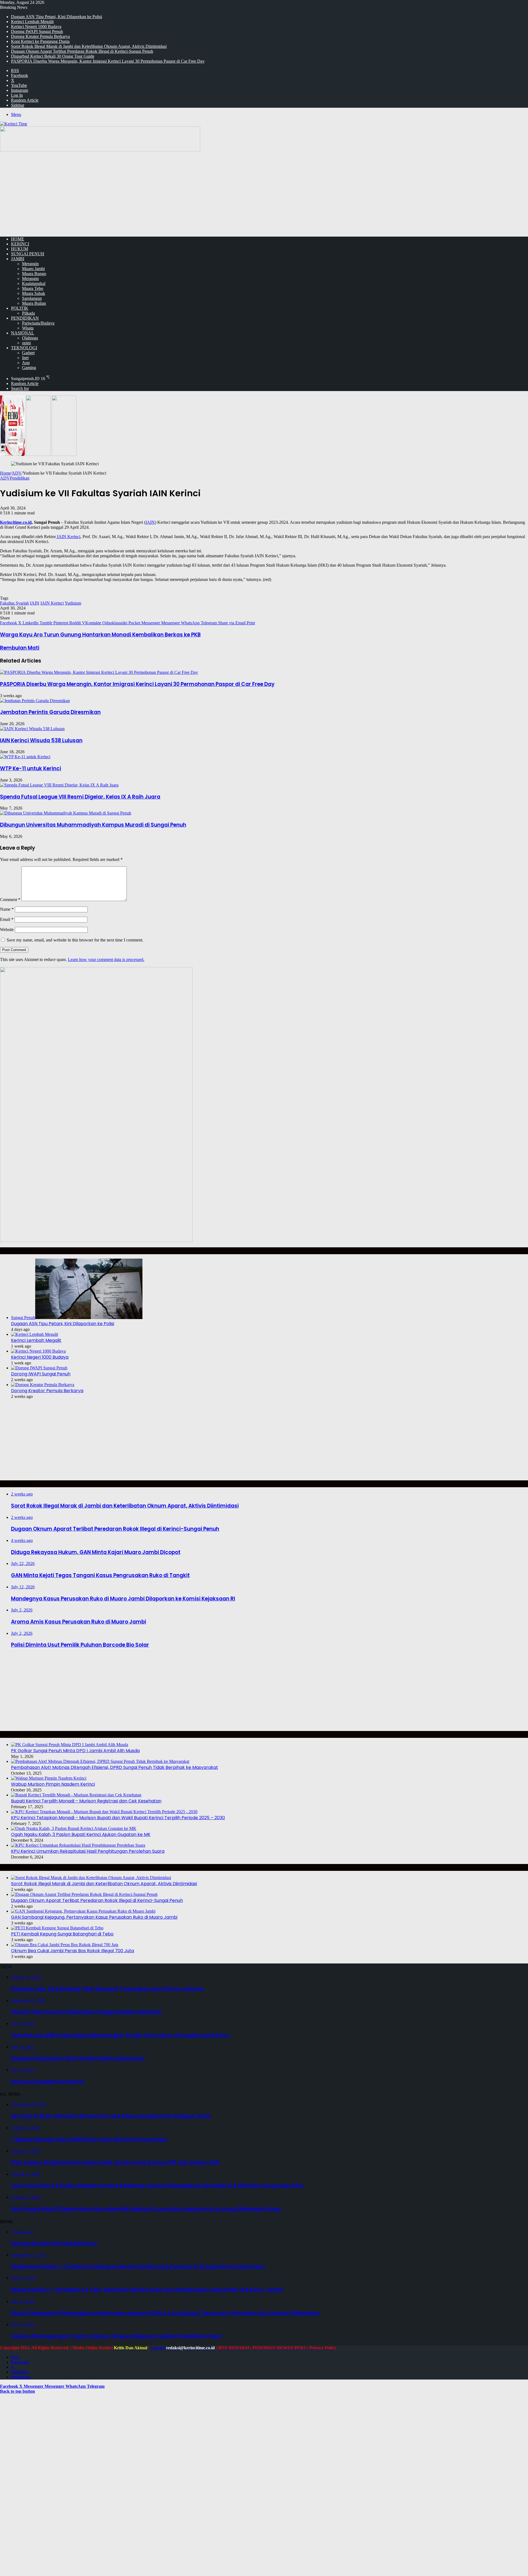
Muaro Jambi (33, 269)
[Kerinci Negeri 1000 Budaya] (38, 1351)
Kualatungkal (34, 283)
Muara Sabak (34, 293)
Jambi (18, 259)
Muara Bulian (34, 303)
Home (5, 473)
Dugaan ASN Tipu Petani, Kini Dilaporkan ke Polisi (57, 17)
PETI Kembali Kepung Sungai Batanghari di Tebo (62, 1934)
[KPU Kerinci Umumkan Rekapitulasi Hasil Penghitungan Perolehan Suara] (78, 1845)
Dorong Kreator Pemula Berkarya (40, 36)
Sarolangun (32, 298)
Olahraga (30, 338)
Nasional (23, 333)
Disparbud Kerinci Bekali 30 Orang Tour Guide (53, 56)
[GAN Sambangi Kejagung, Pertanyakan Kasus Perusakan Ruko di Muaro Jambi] (83, 1911)
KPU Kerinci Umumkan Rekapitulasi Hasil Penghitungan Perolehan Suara (88, 1851)
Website (7, 930)
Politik (20, 308)
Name (7, 909)
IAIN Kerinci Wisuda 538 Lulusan (41, 740)
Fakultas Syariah (14, 603)
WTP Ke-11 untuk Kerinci (31, 768)
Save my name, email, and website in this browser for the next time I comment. (75, 940)
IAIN (150, 522)
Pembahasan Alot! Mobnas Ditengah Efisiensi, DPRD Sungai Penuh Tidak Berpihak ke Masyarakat (115, 1767)
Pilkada (28, 313)
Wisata (28, 328)
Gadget (28, 353)
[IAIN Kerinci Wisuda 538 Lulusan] (32, 729)
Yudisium (73, 603)
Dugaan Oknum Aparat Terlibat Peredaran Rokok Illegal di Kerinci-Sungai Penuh (82, 51)
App (26, 363)
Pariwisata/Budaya (38, 323)
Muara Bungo (34, 274)
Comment (10, 900)
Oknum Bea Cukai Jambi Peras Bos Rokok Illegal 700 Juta (72, 1951)
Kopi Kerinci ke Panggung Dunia (40, 41)
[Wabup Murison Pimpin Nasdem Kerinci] (49, 1778)
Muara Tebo (33, 288)
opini (26, 343)
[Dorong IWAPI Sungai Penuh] (39, 1368)
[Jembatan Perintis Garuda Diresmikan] (35, 701)
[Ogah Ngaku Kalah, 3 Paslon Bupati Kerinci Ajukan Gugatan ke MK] (74, 1828)
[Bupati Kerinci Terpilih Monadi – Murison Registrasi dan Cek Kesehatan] (76, 1795)
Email (7, 919)
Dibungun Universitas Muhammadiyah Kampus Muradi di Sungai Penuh (93, 825)
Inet (25, 358)
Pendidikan (25, 318)
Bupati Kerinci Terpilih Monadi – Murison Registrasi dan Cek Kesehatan (86, 1801)
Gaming (29, 368)
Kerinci (20, 244)
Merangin (30, 264)
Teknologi (24, 348)
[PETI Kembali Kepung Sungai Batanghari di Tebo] (57, 1928)
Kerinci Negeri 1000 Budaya (36, 27)
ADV (17, 473)
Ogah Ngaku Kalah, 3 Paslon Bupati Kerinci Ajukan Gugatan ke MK (81, 1834)
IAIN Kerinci (68, 537)
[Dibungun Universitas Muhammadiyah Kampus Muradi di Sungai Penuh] (66, 813)
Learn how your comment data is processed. (106, 959)
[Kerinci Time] (14, 124)
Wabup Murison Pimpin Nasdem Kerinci (53, 1784)
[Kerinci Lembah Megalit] (35, 1334)
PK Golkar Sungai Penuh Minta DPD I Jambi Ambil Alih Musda (75, 1751)
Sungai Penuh (28, 254)
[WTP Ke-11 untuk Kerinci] (25, 757)
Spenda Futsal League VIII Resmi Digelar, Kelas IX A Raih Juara (80, 797)
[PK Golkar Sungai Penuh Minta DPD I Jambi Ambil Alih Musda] (70, 1745)
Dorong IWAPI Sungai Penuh (37, 31)
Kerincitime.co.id (16, 522)
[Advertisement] (264, 194)
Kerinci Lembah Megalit (32, 22)
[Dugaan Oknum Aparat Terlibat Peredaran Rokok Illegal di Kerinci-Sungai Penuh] (84, 1894)
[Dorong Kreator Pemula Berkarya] (43, 1385)
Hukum (20, 249)
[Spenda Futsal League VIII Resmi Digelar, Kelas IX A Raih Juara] (59, 785)
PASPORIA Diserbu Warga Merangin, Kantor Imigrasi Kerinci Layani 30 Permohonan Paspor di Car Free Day (108, 61)
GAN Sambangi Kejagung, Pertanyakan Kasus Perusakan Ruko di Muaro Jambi (94, 1917)
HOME (18, 239)
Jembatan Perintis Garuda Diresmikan (50, 712)
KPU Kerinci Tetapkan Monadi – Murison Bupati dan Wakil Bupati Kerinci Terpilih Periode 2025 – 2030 (118, 1818)
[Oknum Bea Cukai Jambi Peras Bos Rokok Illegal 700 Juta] (65, 1945)
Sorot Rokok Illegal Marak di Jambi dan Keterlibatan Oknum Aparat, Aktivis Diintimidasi (89, 46)
